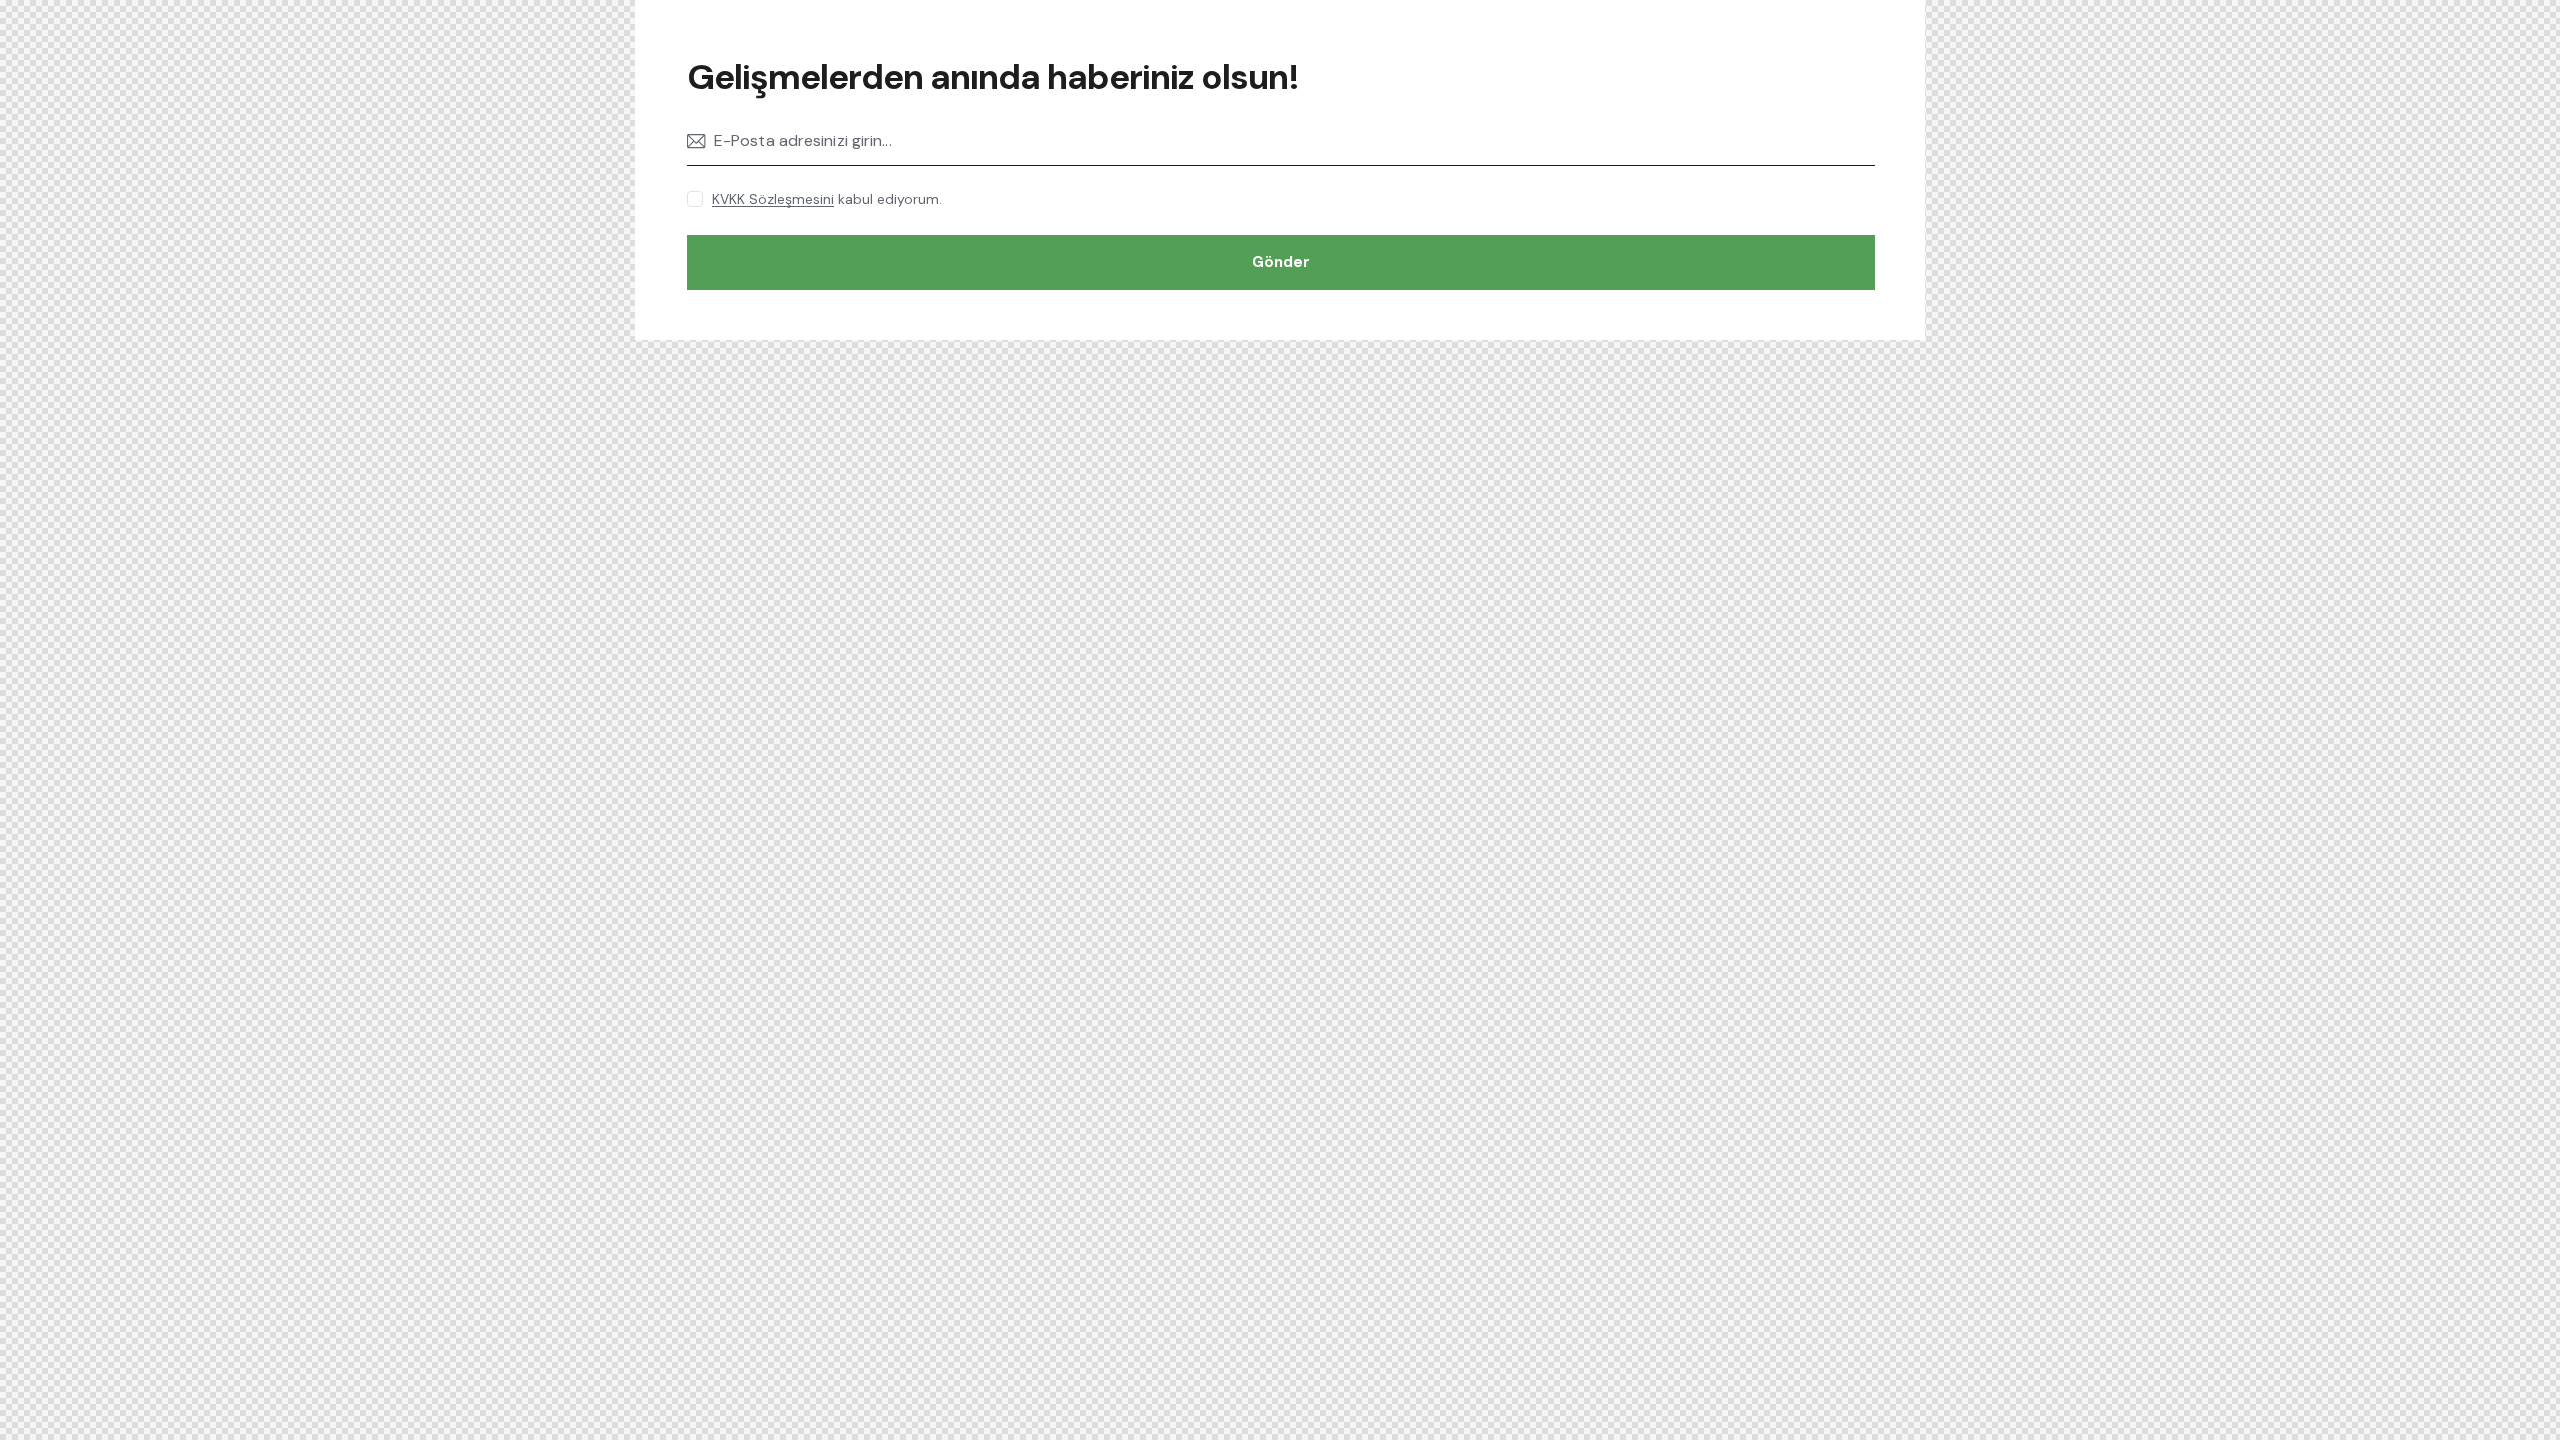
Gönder (1281, 262)
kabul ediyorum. (827, 199)
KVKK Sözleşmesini (773, 199)
